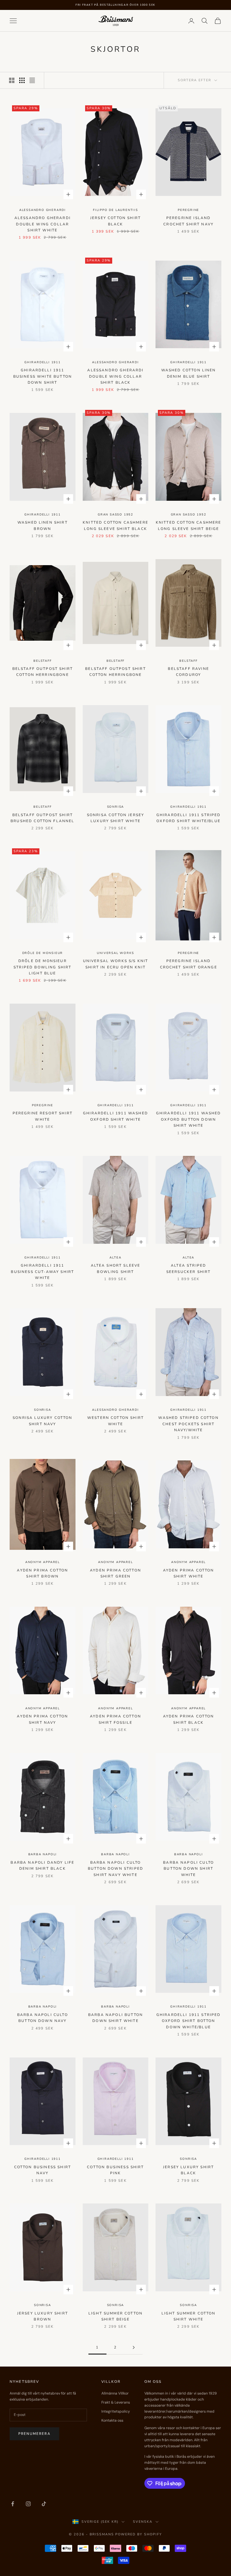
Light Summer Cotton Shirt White (189, 2316)
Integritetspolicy (116, 2411)
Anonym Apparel (43, 1562)
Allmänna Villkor (115, 2393)
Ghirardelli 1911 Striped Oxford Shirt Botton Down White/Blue (189, 2021)
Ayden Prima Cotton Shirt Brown (42, 1573)
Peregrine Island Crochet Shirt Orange (189, 964)
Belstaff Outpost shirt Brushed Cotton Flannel (43, 818)
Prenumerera (34, 2434)
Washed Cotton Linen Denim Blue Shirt (189, 373)
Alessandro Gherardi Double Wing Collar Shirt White (43, 224)
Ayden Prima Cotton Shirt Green (115, 1573)
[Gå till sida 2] (134, 2347)
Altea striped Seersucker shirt (189, 1268)
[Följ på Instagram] (28, 2504)
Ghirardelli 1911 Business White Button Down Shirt (43, 376)
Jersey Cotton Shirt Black (115, 221)
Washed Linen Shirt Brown (43, 525)
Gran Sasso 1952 (115, 515)
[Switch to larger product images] (12, 80)
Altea (115, 1258)
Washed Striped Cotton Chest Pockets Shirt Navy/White (188, 1424)
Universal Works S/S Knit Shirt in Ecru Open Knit (116, 964)
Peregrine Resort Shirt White (43, 1116)
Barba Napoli (43, 1854)
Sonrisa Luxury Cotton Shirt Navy (42, 1421)
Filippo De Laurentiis (115, 210)
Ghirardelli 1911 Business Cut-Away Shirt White (42, 1272)
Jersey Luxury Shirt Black (188, 2170)
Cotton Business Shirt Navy (43, 2170)
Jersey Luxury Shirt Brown (43, 2316)
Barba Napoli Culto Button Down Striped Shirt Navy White (115, 1869)
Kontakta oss (112, 2420)
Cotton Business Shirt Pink (115, 2170)
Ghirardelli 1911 (43, 362)
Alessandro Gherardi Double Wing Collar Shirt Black (115, 376)
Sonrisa (116, 807)
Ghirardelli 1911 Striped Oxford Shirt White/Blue (189, 818)
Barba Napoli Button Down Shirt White (115, 2018)
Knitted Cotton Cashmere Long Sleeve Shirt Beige (189, 525)
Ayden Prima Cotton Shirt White (189, 1573)
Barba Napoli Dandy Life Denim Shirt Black (42, 1865)
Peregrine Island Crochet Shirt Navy (188, 221)
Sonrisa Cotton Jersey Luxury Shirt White (115, 818)
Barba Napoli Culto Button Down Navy (43, 2018)
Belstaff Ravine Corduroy (188, 672)
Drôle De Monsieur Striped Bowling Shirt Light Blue (42, 967)
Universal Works (115, 953)
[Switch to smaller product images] (22, 80)
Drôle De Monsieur (43, 953)
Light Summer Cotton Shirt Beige (115, 2316)
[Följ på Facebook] (13, 2504)
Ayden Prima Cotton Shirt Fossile (115, 1719)
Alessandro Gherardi (43, 210)
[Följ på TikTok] (44, 2504)
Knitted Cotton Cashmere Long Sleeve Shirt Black (115, 525)
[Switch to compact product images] (32, 80)
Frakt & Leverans (116, 2402)
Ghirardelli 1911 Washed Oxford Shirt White (115, 1116)
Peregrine (188, 210)
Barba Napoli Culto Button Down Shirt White (188, 1869)
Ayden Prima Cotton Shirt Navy (42, 1719)
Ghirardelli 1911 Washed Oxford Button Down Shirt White (189, 1119)
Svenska (143, 2522)
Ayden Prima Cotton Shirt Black (189, 1719)
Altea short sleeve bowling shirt (116, 1268)
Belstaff (42, 661)
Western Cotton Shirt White (115, 1421)
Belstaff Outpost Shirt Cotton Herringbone (43, 672)
